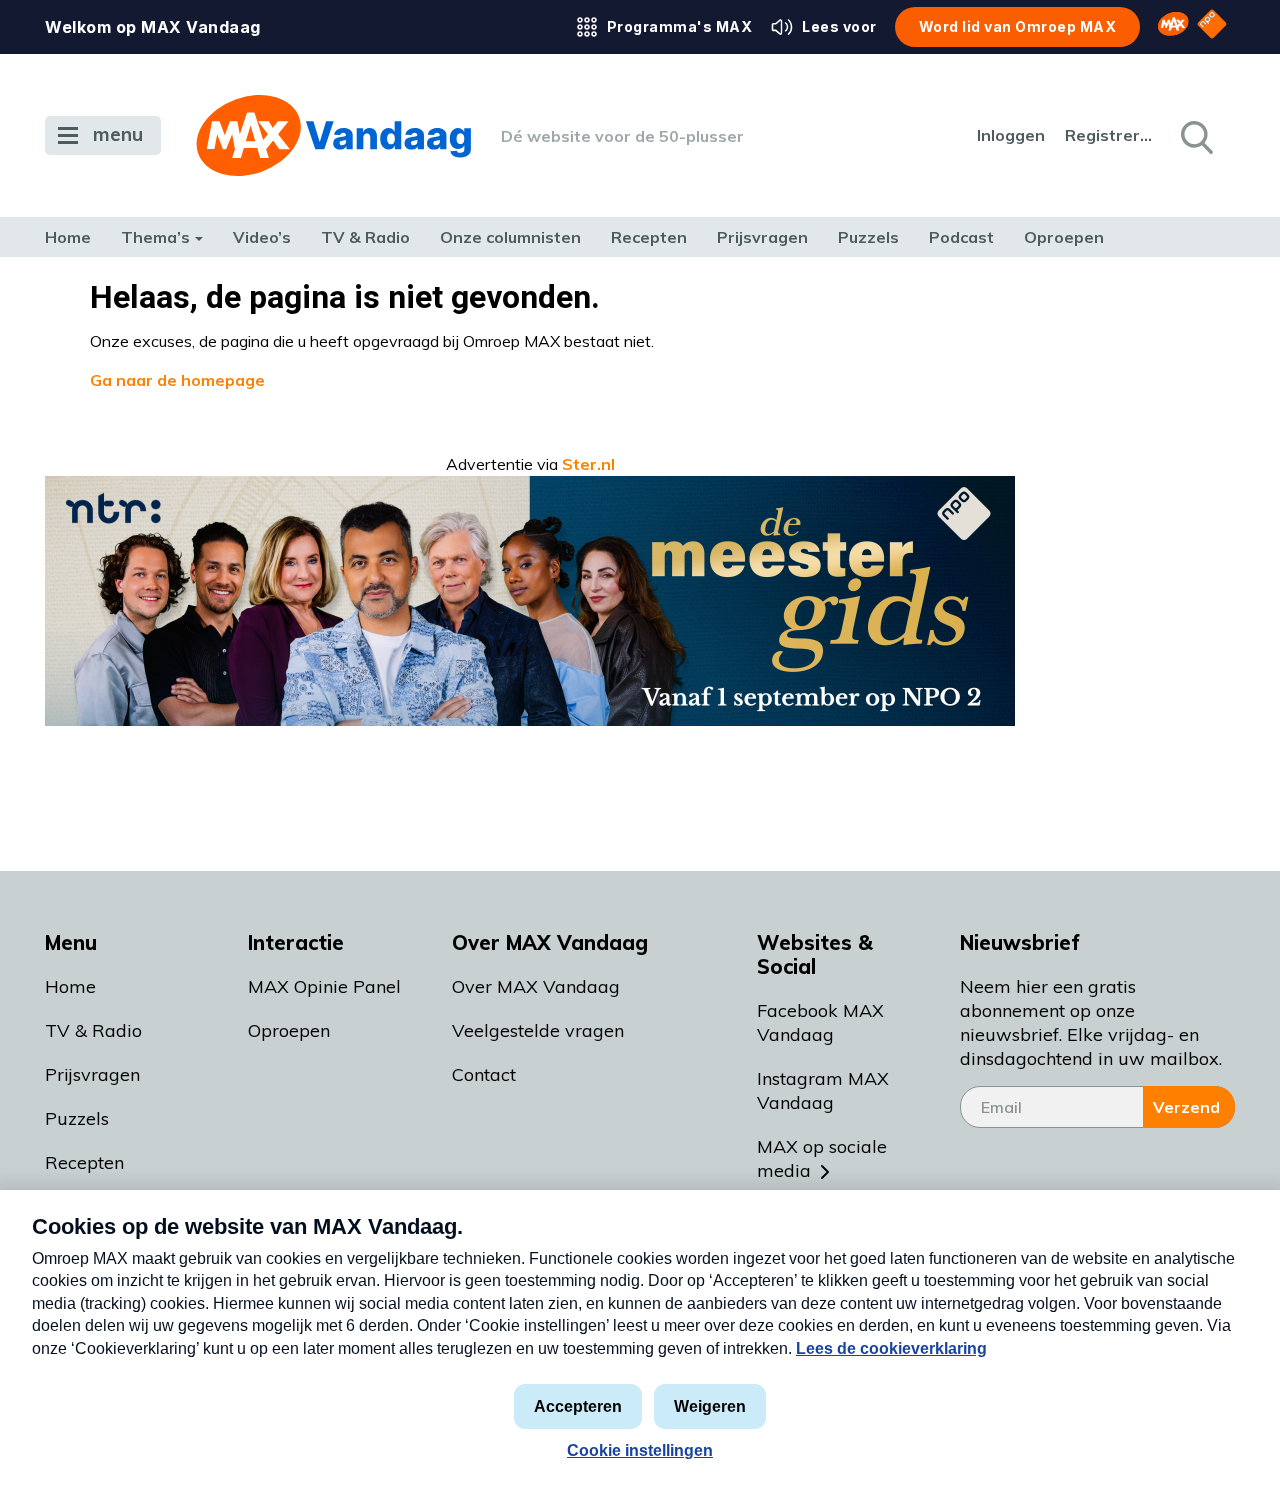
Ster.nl (588, 464)
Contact (484, 1074)
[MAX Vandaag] (333, 135)
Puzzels (868, 237)
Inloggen (1011, 135)
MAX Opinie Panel (324, 986)
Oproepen (1064, 237)
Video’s (262, 237)
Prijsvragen (762, 237)
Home (68, 237)
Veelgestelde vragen (538, 1030)
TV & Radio (365, 237)
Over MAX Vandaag (536, 986)
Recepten (649, 237)
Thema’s (155, 237)
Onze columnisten (510, 237)
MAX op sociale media (822, 1158)
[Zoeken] (1195, 136)
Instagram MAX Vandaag (823, 1090)
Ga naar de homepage (177, 380)
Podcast (961, 237)
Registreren (1110, 135)
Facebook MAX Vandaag (820, 1022)
